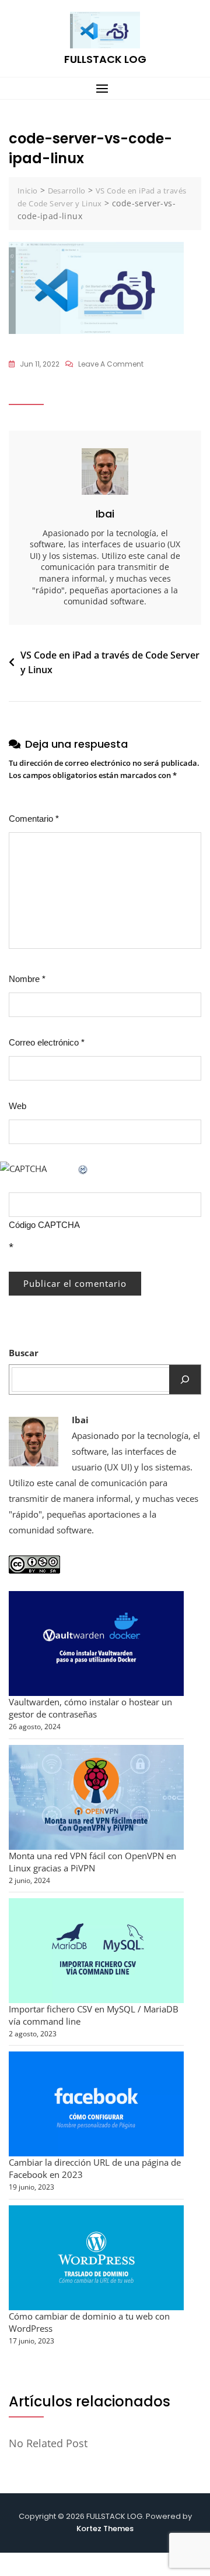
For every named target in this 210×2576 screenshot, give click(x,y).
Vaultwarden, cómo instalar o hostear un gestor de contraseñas (90, 1708)
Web (17, 1106)
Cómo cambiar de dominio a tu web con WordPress (89, 2322)
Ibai (105, 514)
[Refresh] (83, 1169)
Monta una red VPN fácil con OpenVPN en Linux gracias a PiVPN (92, 1862)
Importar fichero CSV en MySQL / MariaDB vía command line (94, 2015)
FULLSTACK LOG (105, 59)
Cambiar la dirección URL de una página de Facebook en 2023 (95, 2168)
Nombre (27, 979)
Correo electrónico (47, 1042)
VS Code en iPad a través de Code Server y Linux (110, 663)
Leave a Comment (111, 365)
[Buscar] (185, 1380)
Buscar (24, 1353)
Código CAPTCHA (44, 1225)
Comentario (34, 819)
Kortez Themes (105, 2529)
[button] (105, 88)
